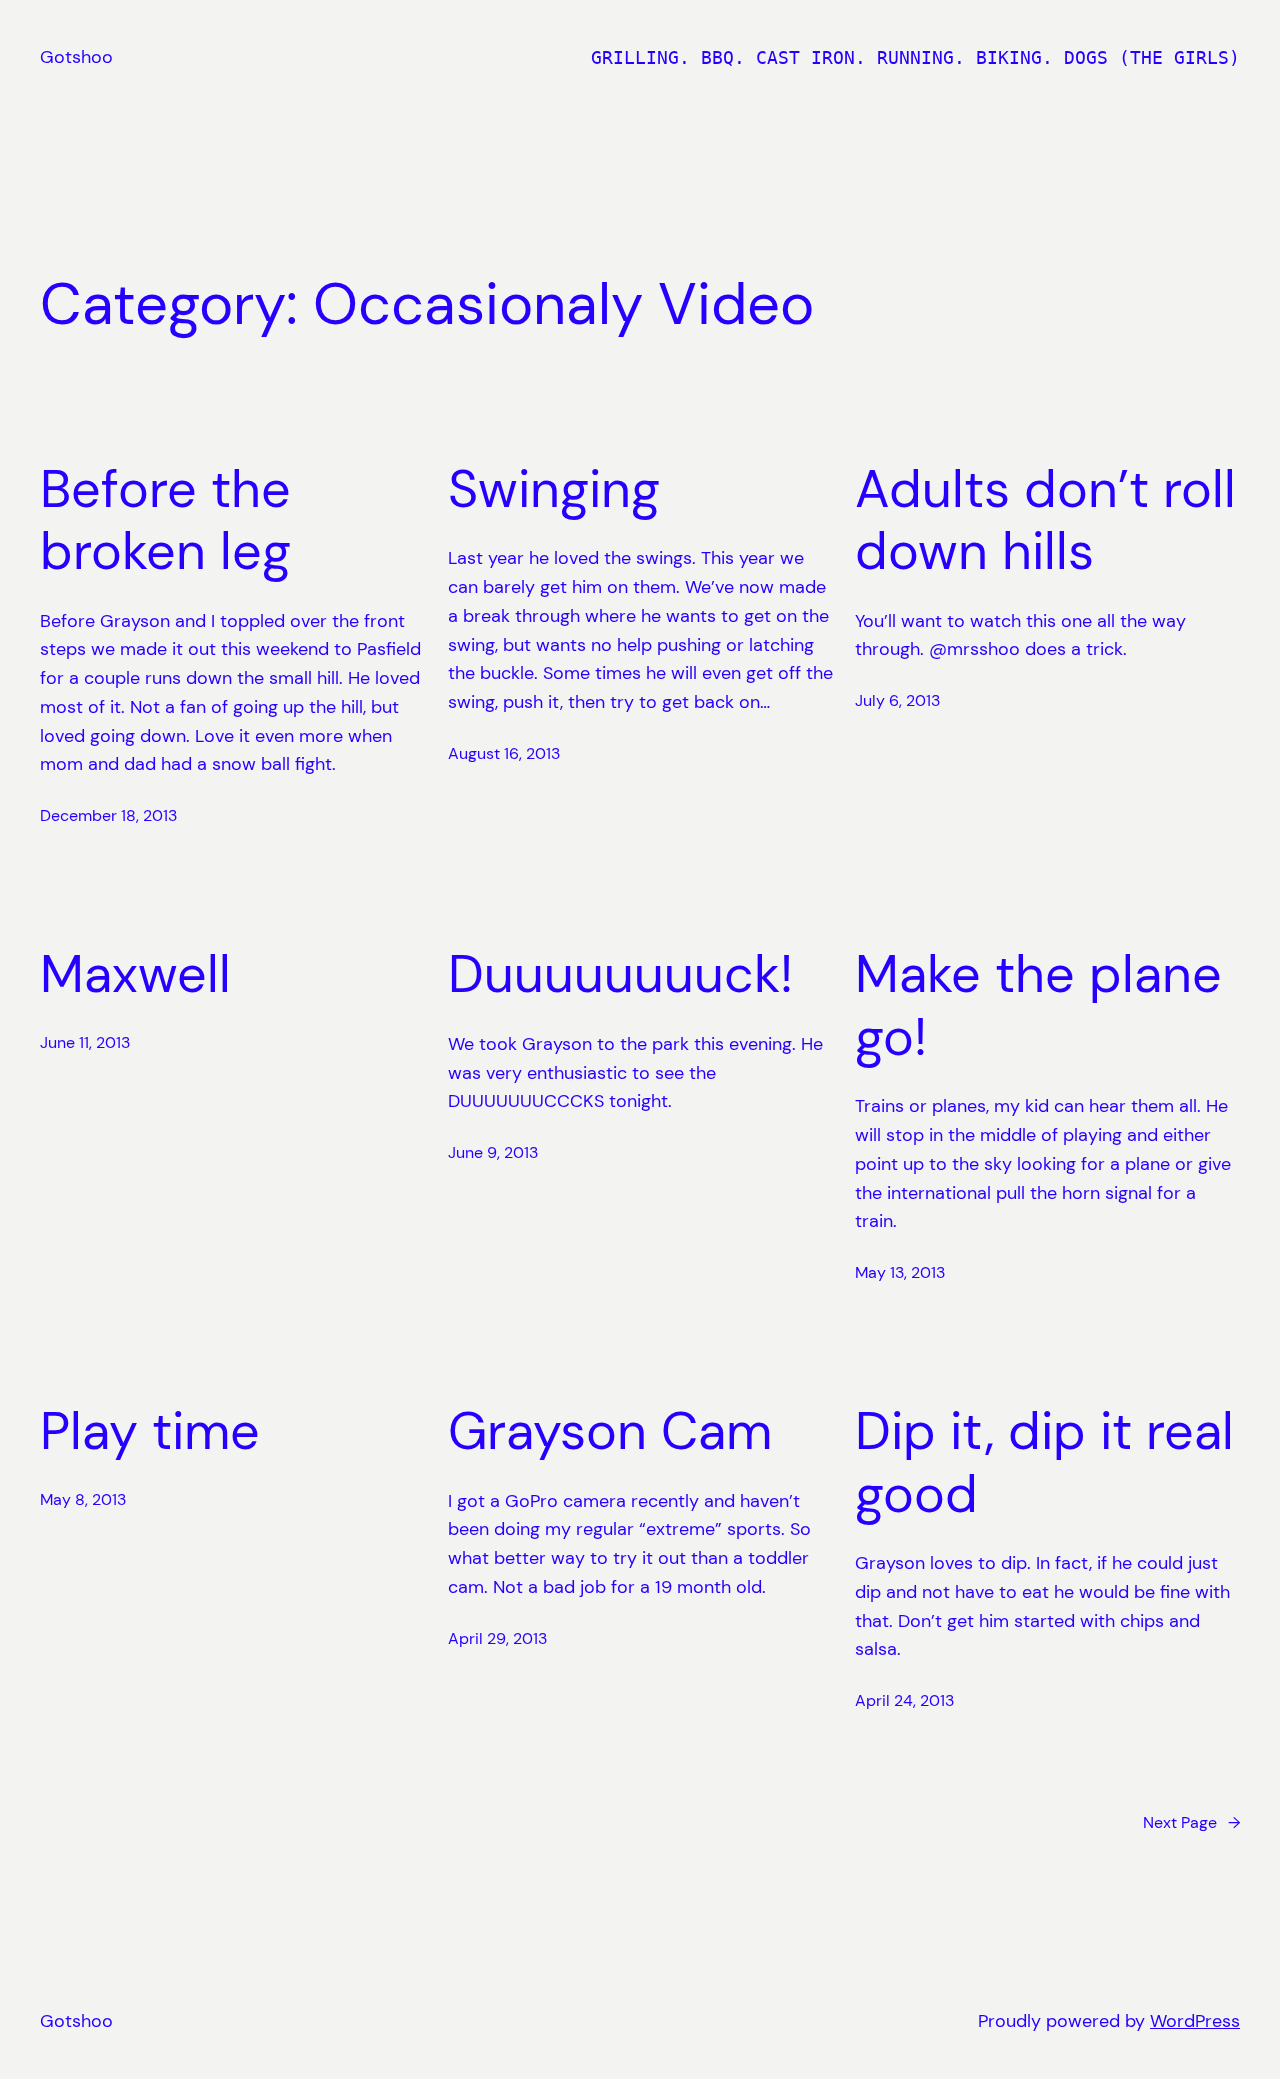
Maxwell (135, 974)
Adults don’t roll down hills (1045, 520)
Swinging (554, 489)
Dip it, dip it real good (1044, 1462)
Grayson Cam (610, 1431)
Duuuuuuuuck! (620, 974)
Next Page (1191, 1822)
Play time (150, 1431)
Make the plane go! (1038, 1005)
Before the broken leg (165, 520)
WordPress (1195, 2021)
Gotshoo (76, 57)
